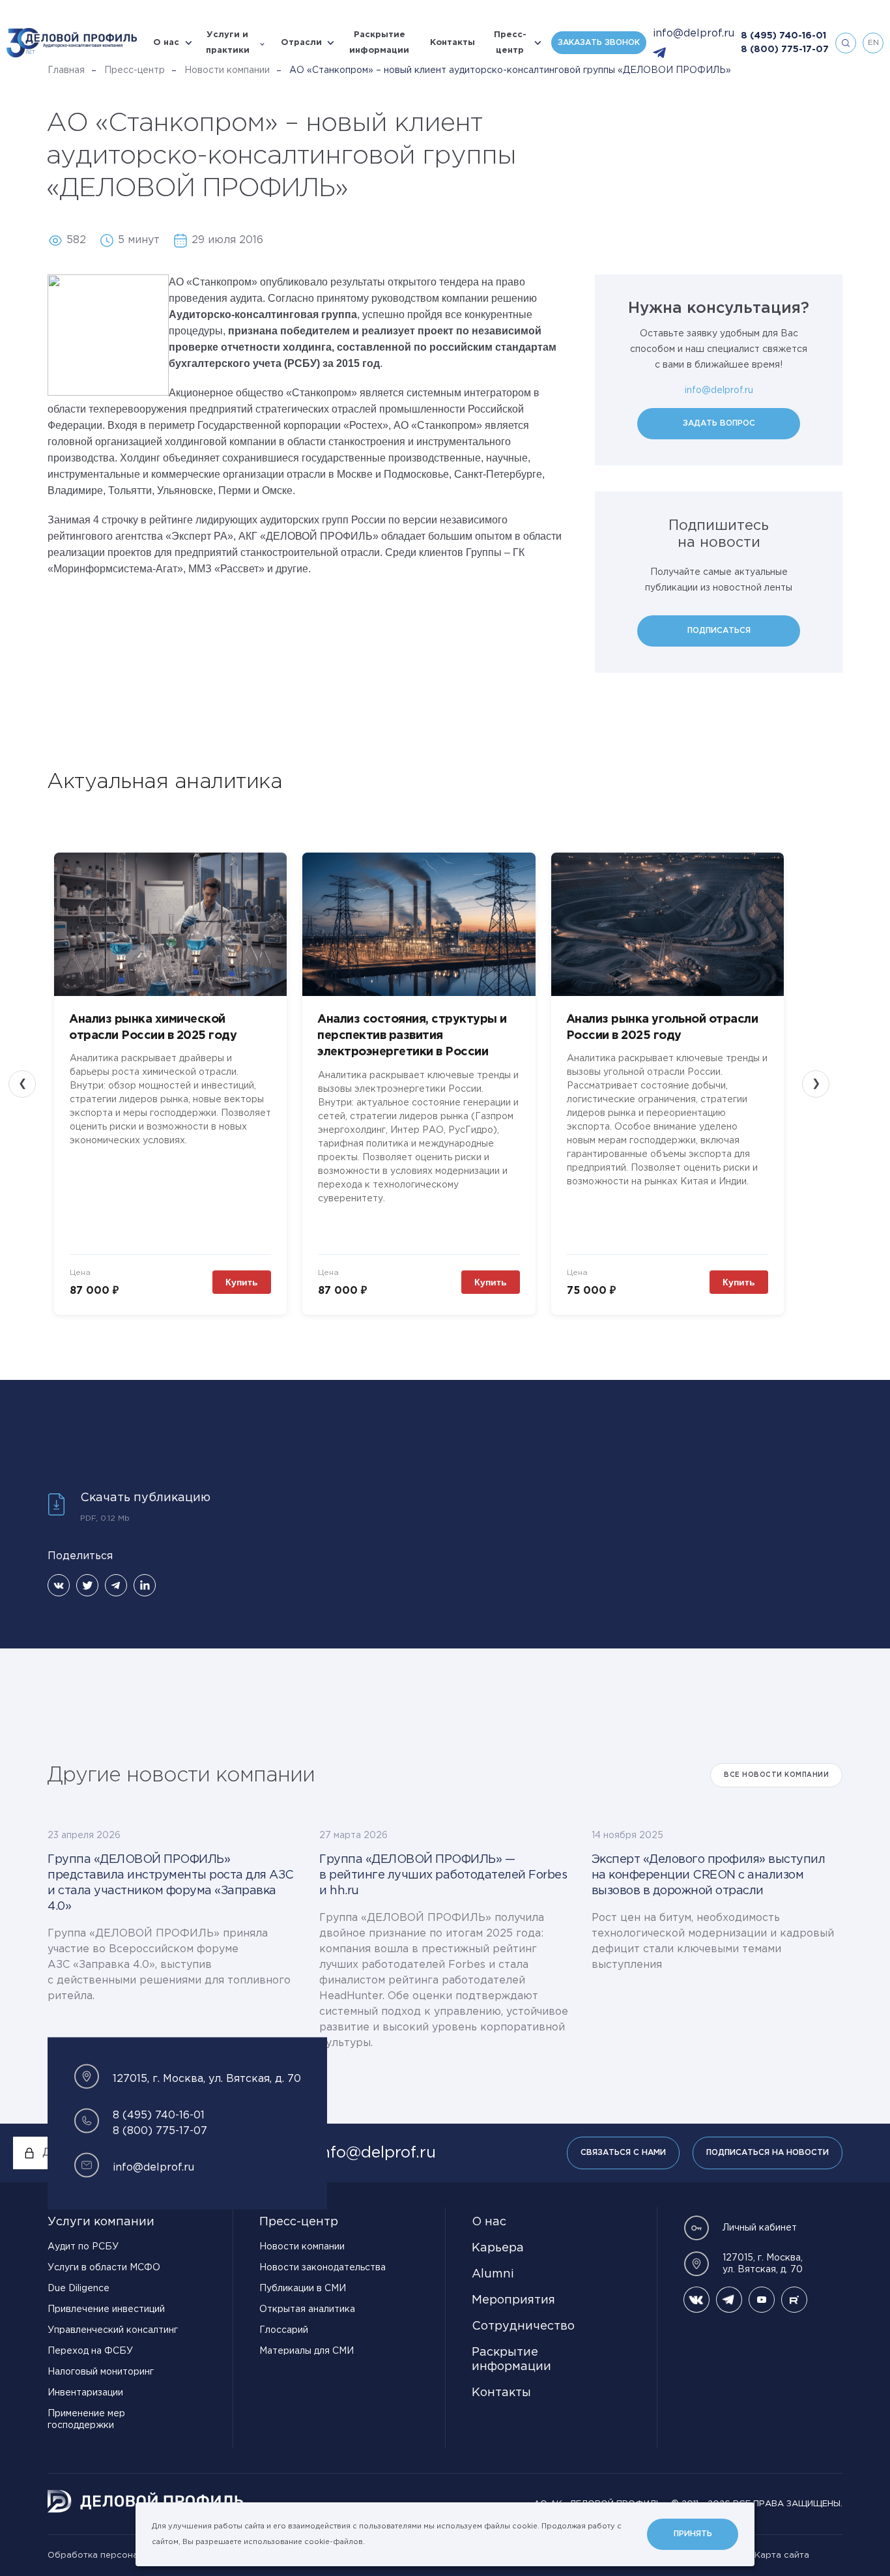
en (873, 43)
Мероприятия (513, 2300)
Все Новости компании (776, 1775)
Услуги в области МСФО (104, 2268)
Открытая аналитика (307, 2309)
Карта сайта (782, 2555)
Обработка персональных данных (123, 2555)
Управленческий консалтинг (113, 2330)
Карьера (498, 2248)
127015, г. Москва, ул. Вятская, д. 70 (763, 2264)
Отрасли (301, 43)
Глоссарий (284, 2330)
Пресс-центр (510, 43)
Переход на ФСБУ (90, 2351)
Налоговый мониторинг (101, 2372)
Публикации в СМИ (303, 2289)
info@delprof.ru (694, 34)
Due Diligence (79, 2289)
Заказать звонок (599, 43)
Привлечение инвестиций (106, 2309)
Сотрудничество (523, 2326)
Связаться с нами (623, 2153)
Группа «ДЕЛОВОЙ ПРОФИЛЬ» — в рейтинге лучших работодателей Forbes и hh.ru (443, 1875)
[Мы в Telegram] (729, 2300)
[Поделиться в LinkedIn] (145, 1585)
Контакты (452, 43)
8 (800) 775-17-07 (785, 50)
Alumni (493, 2274)
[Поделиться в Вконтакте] (59, 1585)
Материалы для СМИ (307, 2351)
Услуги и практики (228, 43)
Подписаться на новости (768, 2153)
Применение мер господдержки (86, 2420)
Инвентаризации (85, 2393)
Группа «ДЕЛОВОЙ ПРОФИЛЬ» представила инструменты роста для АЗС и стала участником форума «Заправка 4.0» (171, 1883)
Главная (66, 70)
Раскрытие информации (379, 43)
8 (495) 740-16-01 (783, 36)
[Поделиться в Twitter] (87, 1585)
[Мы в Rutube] (794, 2300)
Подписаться (719, 631)
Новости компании (227, 70)
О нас (166, 43)
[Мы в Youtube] (762, 2300)
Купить (242, 1282)
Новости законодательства (323, 2268)
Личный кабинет (760, 2228)
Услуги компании (101, 2222)
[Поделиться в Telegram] (116, 1585)
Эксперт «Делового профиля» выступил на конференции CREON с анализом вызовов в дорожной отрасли (709, 1875)
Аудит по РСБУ (83, 2247)
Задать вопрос (719, 423)
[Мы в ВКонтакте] (696, 2300)
